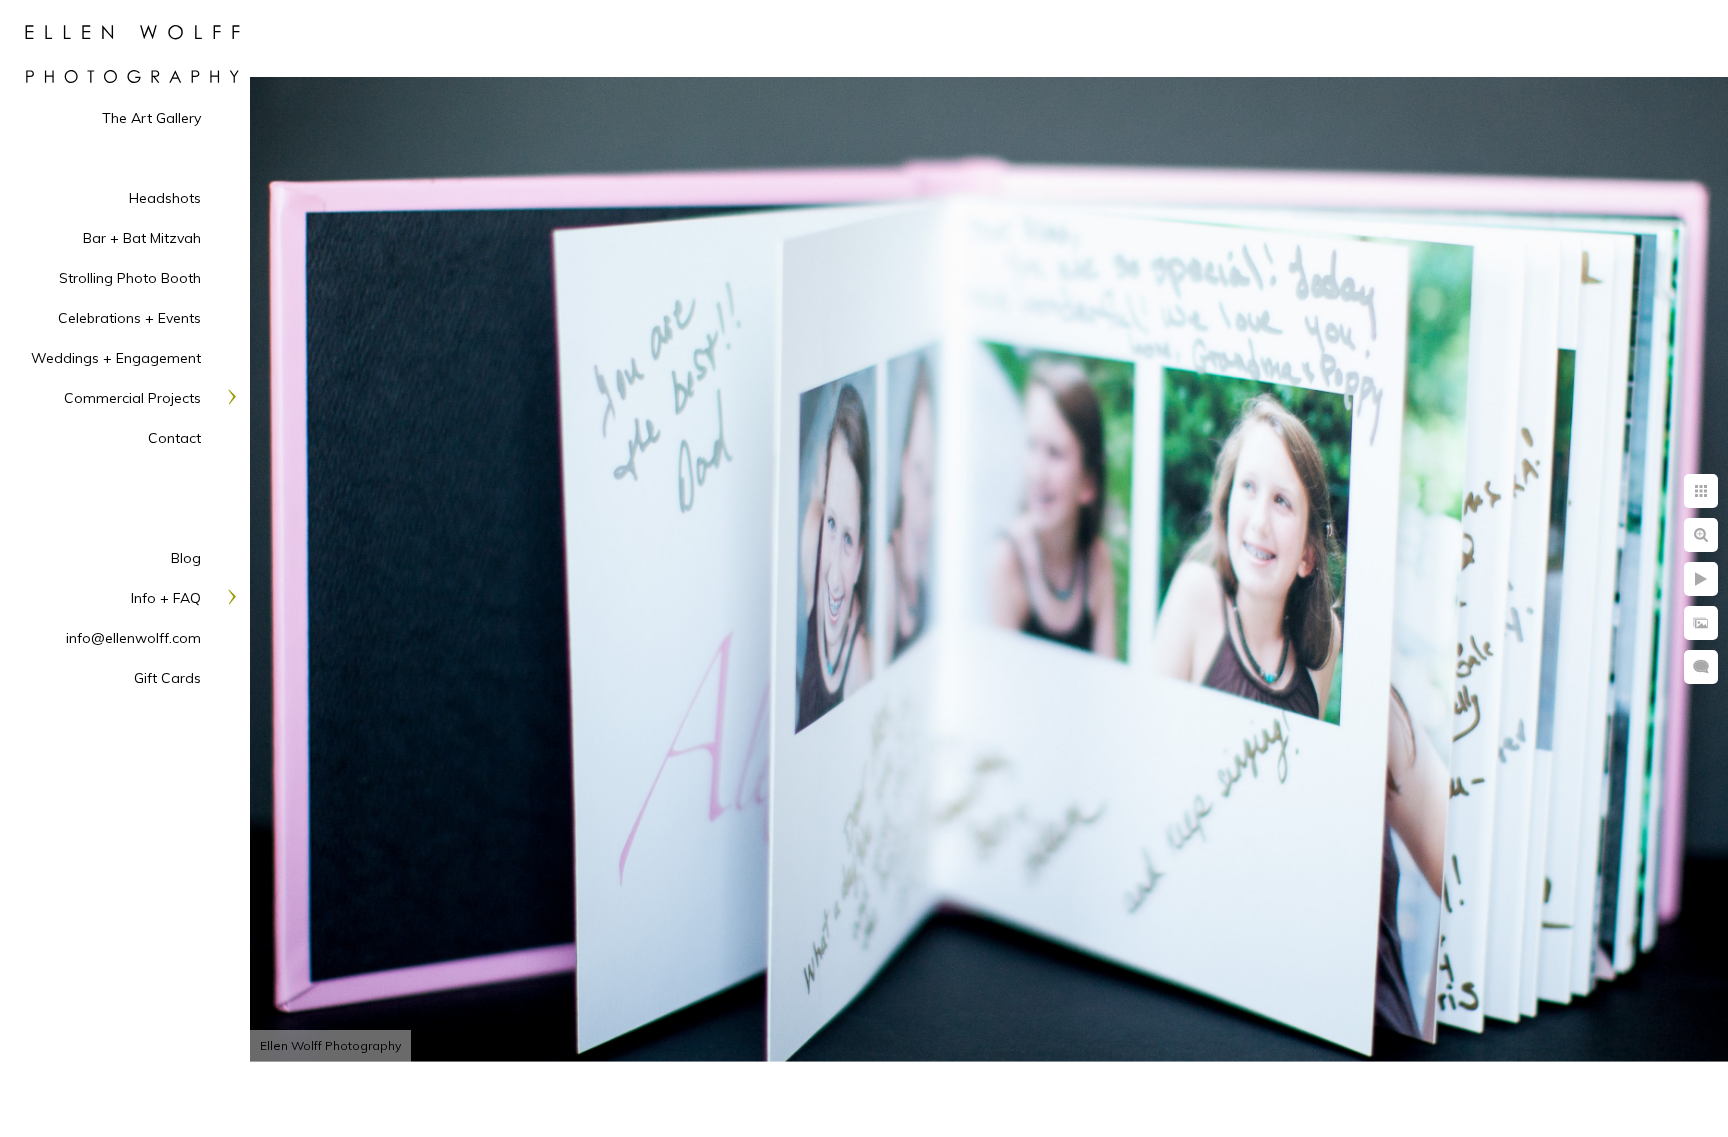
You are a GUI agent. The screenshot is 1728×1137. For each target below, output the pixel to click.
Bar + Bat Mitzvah (142, 238)
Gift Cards (167, 678)
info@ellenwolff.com (133, 638)
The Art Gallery (151, 118)
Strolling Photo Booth (130, 278)
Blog (186, 558)
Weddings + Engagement (116, 358)
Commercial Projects (132, 398)
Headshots (165, 198)
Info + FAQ (166, 598)
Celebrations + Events (129, 318)
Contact (174, 438)
